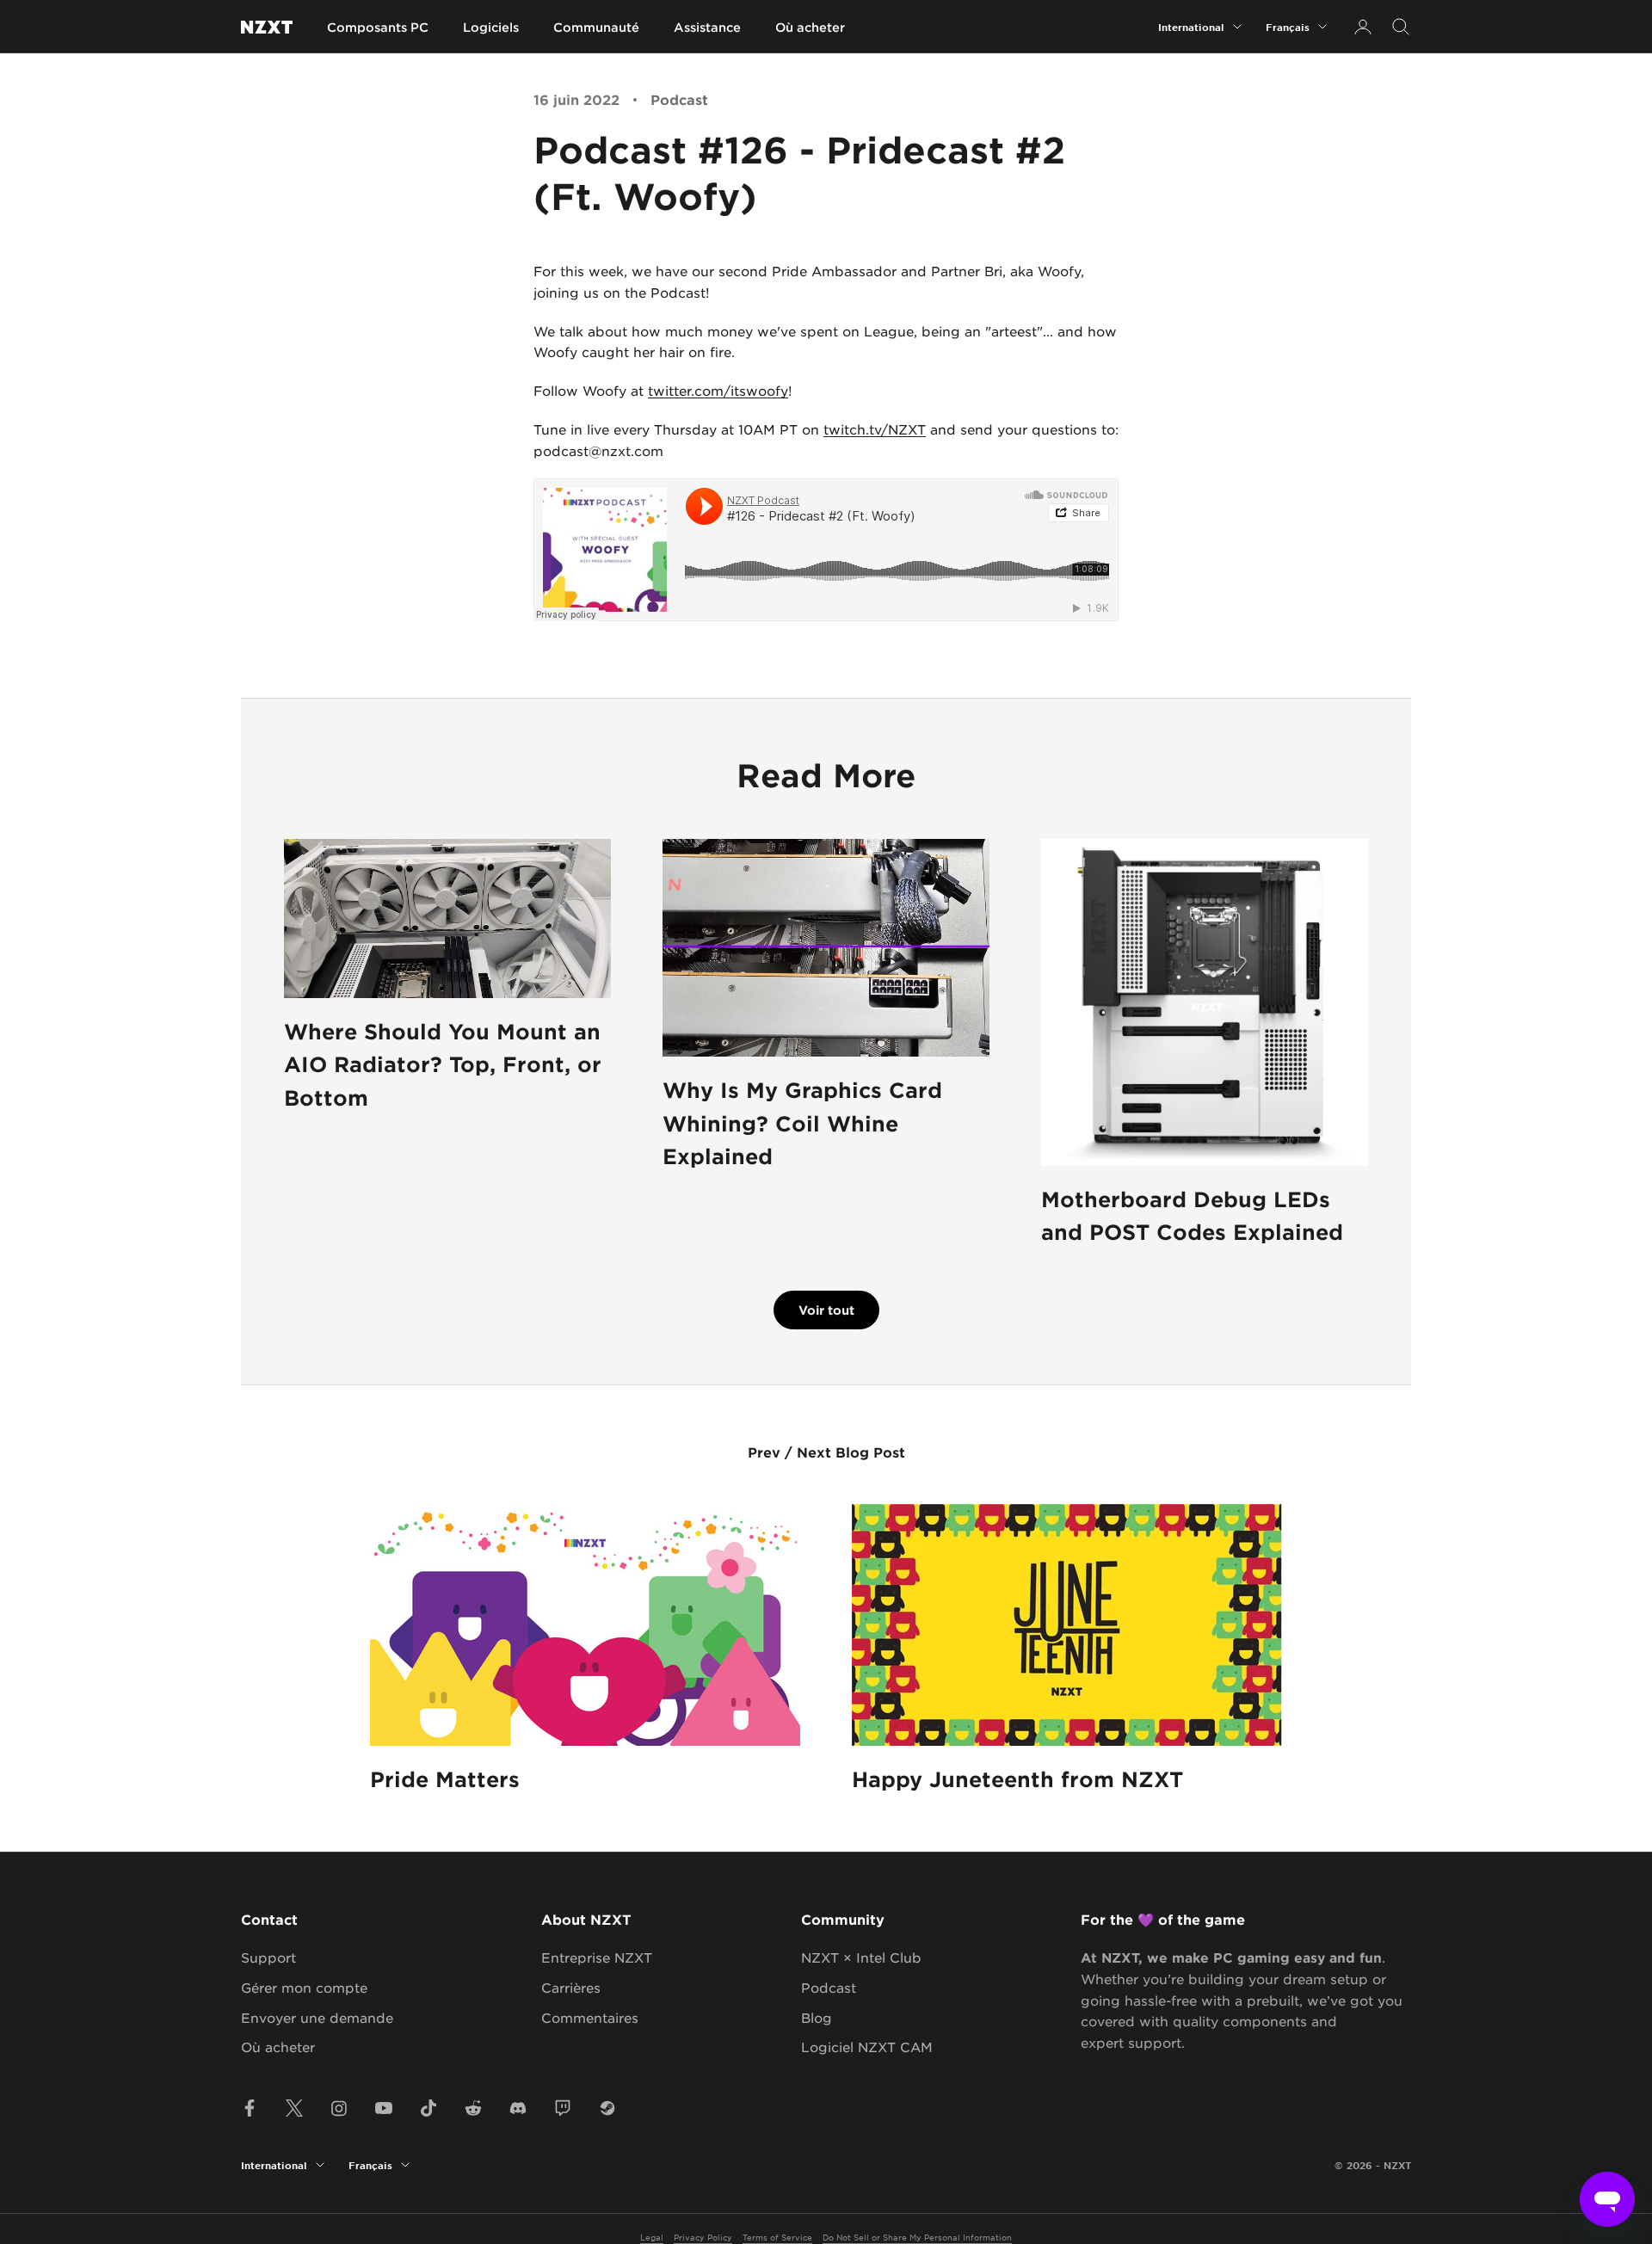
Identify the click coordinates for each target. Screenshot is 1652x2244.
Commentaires (590, 2017)
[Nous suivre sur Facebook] (250, 2108)
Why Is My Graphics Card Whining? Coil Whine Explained (802, 1123)
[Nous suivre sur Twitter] (294, 2108)
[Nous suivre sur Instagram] (339, 2108)
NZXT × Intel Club (861, 1957)
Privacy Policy (703, 2237)
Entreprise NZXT (597, 1957)
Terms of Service (777, 2237)
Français (1288, 27)
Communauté (596, 27)
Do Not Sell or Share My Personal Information (917, 2237)
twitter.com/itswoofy (718, 390)
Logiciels (491, 27)
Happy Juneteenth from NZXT (1017, 1779)
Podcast (679, 99)
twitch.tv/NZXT (875, 429)
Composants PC (378, 27)
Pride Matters (445, 1779)
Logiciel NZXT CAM (867, 2047)
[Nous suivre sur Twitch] (563, 2108)
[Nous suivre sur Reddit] (473, 2108)
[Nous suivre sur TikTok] (428, 2108)
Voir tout (826, 1310)
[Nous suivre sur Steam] (607, 2108)
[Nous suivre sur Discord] (518, 2108)
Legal (652, 2237)
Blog (817, 2017)
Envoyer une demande (317, 2017)
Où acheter (810, 27)
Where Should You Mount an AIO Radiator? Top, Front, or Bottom (443, 1064)
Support (268, 1957)
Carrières (571, 1987)
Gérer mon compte (304, 1987)
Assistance (707, 27)
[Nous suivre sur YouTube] (384, 2108)
